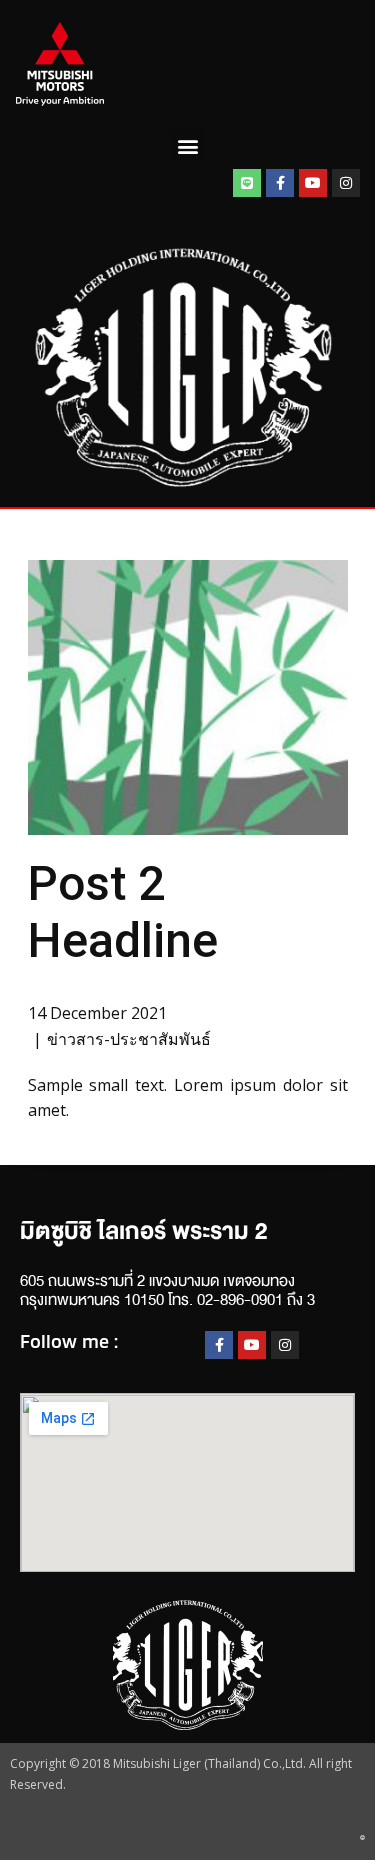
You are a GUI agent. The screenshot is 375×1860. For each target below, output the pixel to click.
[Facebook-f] (280, 183)
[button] (187, 145)
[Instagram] (346, 183)
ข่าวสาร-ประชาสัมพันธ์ (129, 1039)
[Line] (247, 183)
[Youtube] (313, 183)
